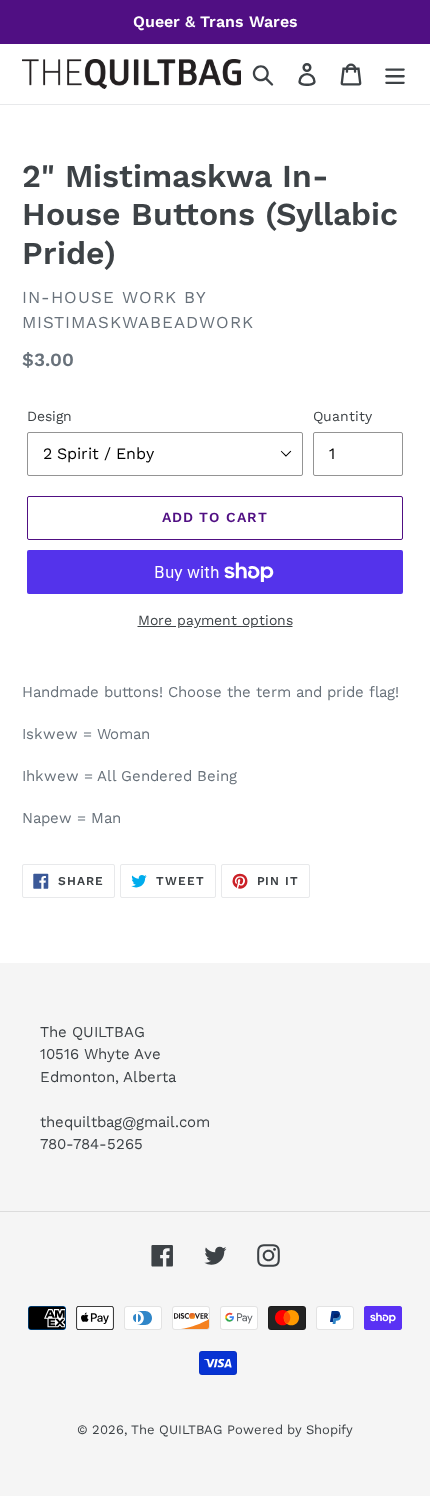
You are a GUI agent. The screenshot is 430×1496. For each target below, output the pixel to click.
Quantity (342, 416)
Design (49, 416)
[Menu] (395, 74)
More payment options (215, 620)
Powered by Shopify (290, 1429)
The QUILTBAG (176, 1429)
